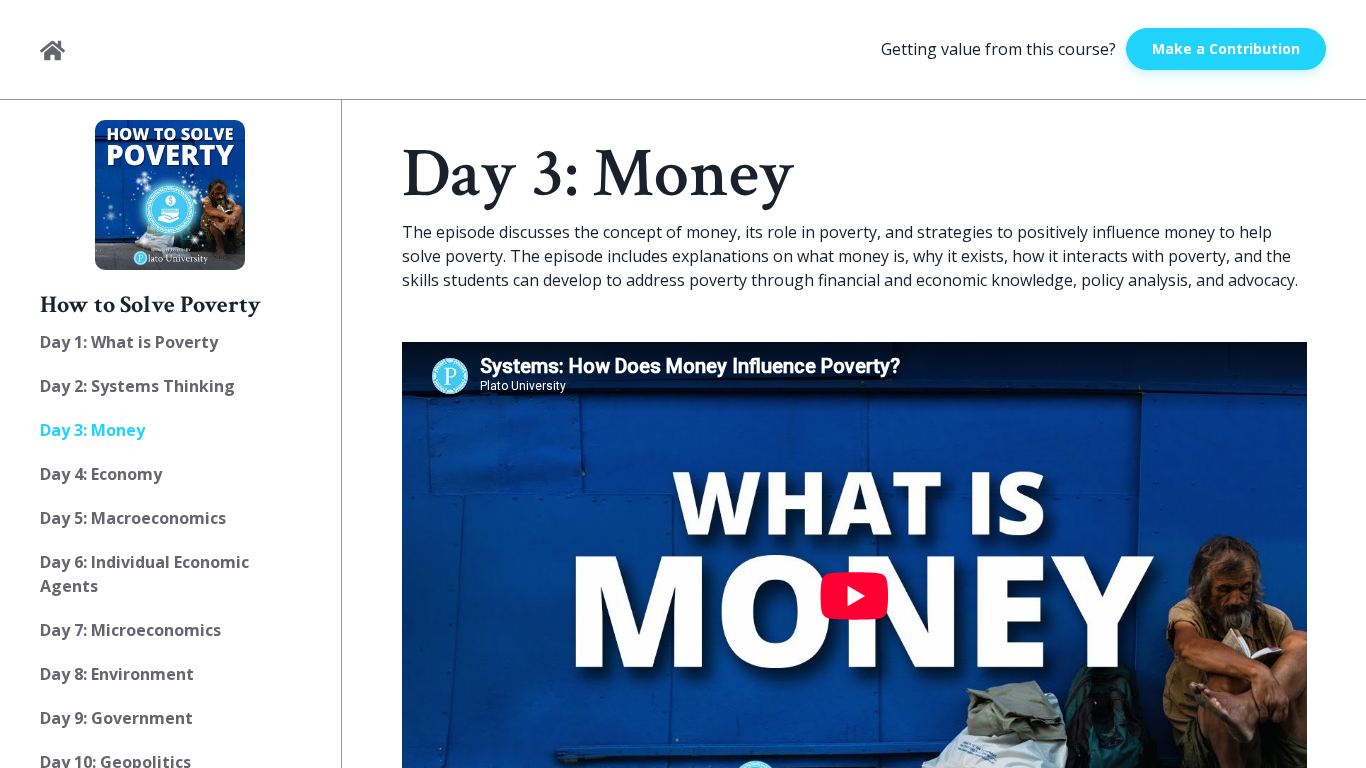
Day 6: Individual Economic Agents (144, 574)
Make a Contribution (1226, 48)
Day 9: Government (116, 718)
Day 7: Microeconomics (130, 630)
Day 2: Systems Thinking (137, 386)
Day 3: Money (92, 430)
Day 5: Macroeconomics (133, 518)
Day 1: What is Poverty (129, 342)
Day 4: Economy (101, 474)
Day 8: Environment (117, 674)
